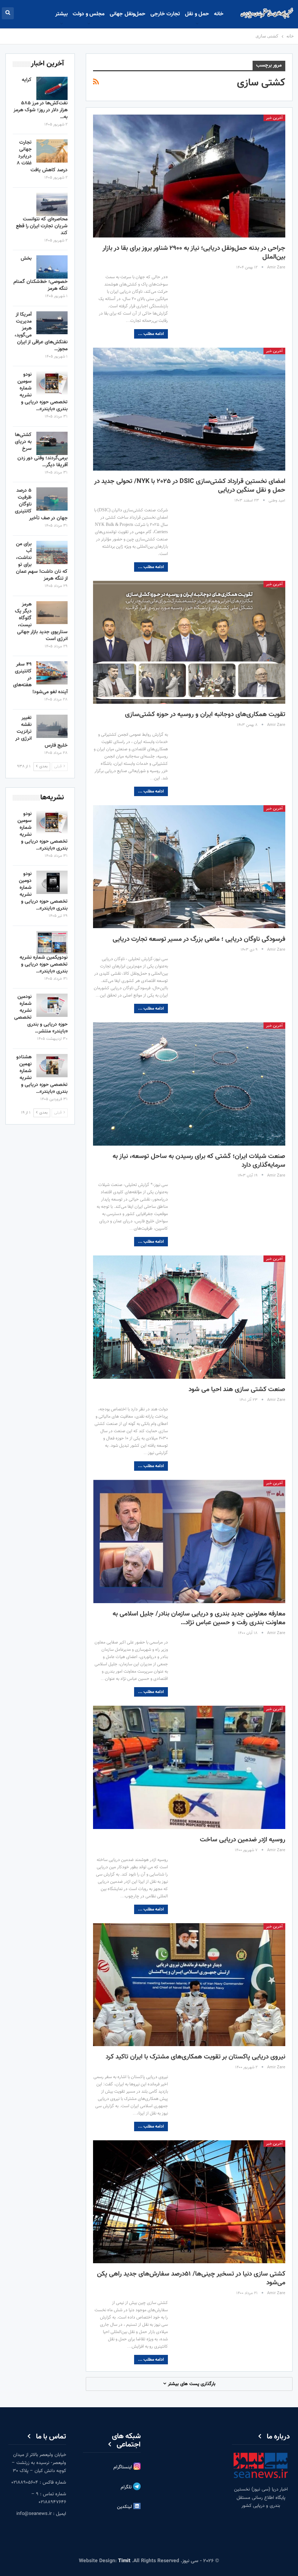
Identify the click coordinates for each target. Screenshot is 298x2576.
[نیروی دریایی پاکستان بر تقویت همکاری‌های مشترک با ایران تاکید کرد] (189, 1985)
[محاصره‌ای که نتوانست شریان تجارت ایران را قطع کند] (52, 204)
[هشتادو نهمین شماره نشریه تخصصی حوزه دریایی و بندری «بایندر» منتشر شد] (52, 1066)
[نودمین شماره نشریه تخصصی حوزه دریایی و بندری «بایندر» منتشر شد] (52, 1005)
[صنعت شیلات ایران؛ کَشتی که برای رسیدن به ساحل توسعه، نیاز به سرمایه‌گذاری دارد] (189, 1084)
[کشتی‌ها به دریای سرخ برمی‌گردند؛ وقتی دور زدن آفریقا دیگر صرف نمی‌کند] (52, 443)
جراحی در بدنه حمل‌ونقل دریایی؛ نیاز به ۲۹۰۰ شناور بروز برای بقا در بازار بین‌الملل (194, 253)
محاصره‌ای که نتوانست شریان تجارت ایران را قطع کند (42, 226)
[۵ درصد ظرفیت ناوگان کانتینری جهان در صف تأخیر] (52, 499)
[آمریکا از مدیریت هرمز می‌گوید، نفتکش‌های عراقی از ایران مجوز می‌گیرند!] (52, 323)
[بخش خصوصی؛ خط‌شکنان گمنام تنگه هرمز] (52, 267)
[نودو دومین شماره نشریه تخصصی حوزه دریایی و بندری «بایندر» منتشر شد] (52, 882)
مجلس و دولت (89, 14)
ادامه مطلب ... (151, 334)
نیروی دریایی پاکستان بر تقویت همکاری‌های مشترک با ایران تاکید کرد (196, 2057)
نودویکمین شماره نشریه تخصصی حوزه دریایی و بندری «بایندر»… (44, 964)
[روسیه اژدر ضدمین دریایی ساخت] (189, 1767)
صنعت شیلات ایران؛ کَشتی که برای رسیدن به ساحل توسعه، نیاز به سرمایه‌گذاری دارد (199, 1161)
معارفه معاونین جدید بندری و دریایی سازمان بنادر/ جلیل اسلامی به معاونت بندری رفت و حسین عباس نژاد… (199, 1618)
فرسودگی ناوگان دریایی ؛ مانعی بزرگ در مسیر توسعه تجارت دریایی (199, 939)
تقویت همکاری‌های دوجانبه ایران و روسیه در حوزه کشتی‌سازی (205, 715)
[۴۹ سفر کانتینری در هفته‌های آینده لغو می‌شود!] (52, 673)
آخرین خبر (274, 118)
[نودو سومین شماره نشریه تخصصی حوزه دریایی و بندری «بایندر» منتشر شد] (52, 383)
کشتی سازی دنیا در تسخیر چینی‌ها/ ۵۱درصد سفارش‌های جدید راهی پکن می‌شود (191, 2279)
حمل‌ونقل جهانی (127, 14)
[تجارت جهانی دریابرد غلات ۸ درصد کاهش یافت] (52, 151)
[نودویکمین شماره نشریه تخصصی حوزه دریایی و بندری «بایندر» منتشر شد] (52, 943)
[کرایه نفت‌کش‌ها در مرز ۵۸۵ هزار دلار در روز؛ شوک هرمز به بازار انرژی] (52, 88)
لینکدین (125, 2507)
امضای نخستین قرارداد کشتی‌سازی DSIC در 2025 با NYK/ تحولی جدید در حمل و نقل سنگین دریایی (190, 486)
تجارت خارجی (165, 14)
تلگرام (127, 2487)
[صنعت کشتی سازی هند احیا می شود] (189, 1317)
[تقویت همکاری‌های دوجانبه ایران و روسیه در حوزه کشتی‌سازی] (189, 642)
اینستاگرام (123, 2467)
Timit (124, 2561)
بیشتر (61, 14)
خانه (219, 14)
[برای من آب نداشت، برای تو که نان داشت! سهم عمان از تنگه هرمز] (52, 552)
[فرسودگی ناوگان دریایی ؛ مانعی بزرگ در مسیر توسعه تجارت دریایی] (189, 867)
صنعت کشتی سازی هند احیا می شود (237, 1390)
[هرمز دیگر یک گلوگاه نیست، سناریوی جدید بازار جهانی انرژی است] (52, 613)
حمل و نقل (197, 14)
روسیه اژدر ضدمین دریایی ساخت (243, 1840)
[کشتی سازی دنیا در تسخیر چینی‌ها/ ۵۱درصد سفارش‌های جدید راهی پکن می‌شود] (189, 2202)
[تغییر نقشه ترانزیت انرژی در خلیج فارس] (52, 726)
